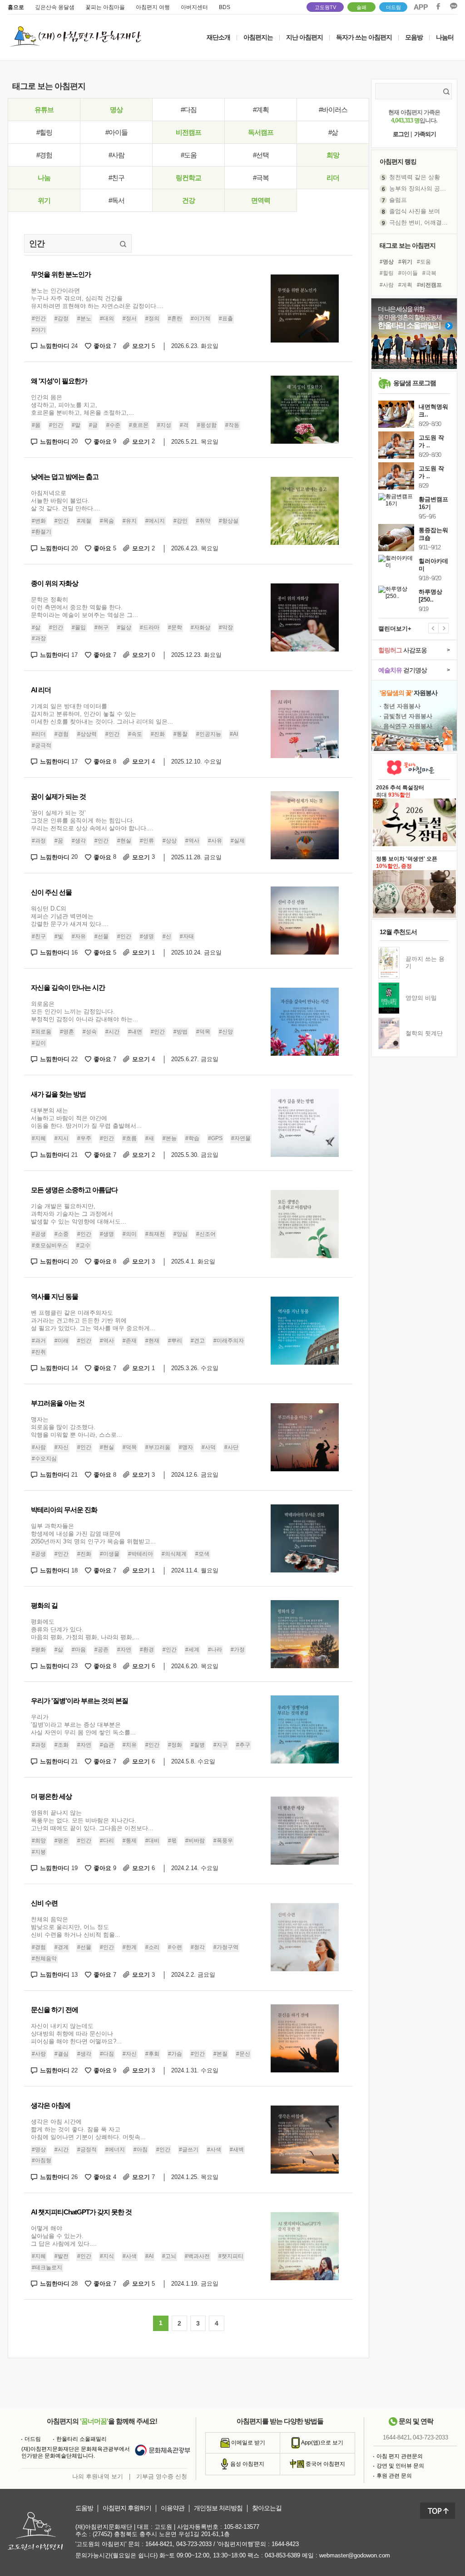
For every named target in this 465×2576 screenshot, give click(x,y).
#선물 (101, 936)
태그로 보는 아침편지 (408, 245)
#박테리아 (141, 1554)
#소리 (152, 1947)
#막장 (226, 627)
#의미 (130, 1234)
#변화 (39, 521)
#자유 (79, 936)
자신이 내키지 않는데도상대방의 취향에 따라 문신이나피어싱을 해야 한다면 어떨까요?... (76, 2034)
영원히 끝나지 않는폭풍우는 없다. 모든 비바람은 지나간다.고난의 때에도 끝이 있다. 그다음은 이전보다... (92, 1820)
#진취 (39, 1352)
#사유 (215, 841)
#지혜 (39, 1138)
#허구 (101, 627)
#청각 (198, 1947)
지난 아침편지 (304, 37)
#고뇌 (169, 2256)
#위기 (405, 262)
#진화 (158, 734)
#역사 (192, 841)
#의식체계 (174, 1554)
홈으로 (16, 7)
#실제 (238, 841)
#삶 (333, 132)
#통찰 (181, 734)
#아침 (141, 2150)
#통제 (130, 1841)
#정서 (130, 318)
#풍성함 (207, 425)
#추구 (243, 1745)
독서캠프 (261, 132)
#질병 (198, 1745)
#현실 (124, 841)
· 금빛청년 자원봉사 (406, 716)
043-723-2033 (430, 2437)
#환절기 (42, 532)
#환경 (147, 1650)
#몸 (36, 425)
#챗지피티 (231, 2256)
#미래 (62, 1341)
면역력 (261, 200)
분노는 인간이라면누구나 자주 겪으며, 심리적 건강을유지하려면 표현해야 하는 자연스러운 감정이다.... (97, 298)
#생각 (79, 841)
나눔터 (445, 37)
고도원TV (325, 7)
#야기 (39, 330)
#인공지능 (209, 734)
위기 (44, 200)
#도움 (189, 155)
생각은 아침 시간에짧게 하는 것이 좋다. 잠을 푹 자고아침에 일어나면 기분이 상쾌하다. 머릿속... (88, 2129)
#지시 (62, 1138)
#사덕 (209, 1447)
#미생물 (110, 1554)
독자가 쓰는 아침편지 (364, 37)
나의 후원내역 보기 (98, 2476)
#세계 (192, 1650)
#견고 (198, 1341)
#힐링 (44, 132)
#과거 (39, 1341)
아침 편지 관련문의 (400, 2456)
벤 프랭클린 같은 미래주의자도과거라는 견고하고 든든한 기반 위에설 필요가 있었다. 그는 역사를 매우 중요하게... (93, 1320)
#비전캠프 (429, 285)
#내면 (135, 1032)
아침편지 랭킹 (398, 162)
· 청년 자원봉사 (400, 706)
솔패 (361, 7)
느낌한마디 (59, 346)
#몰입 (79, 627)
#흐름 (130, 1138)
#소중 (62, 1234)
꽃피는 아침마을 (105, 7)
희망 (333, 155)
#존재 (130, 1341)
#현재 (152, 1341)
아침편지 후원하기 (127, 2508)
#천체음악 (44, 1959)
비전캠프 (188, 132)
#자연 (124, 1650)
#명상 (39, 2150)
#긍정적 (87, 2150)
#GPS (215, 1138)
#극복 (261, 178)
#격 (184, 425)
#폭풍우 (223, 1841)
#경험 (44, 155)
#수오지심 (44, 1459)
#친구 (116, 178)
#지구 (220, 1745)
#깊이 (39, 1043)
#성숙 (90, 1032)
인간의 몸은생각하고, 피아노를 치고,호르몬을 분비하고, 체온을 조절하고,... (82, 405)
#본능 (170, 1138)
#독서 (116, 200)
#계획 (261, 110)
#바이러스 (333, 110)
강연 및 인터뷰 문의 (400, 2466)
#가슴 (175, 2054)
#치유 (130, 1745)
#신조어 (206, 1234)
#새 (150, 1138)
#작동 (232, 425)
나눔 (44, 178)
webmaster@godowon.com (355, 2555)
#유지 (130, 521)
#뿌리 (175, 1341)
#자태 (187, 936)
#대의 (107, 318)
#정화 (175, 1745)
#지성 (164, 425)
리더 (333, 178)
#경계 (62, 1947)
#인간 (39, 318)
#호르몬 (139, 425)
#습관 (107, 1745)
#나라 (215, 1650)
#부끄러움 (158, 1447)
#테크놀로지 (47, 2267)
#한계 (130, 1947)
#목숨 (107, 521)
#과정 (39, 841)
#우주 (84, 1138)
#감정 (62, 318)
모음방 (414, 37)
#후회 (152, 2054)
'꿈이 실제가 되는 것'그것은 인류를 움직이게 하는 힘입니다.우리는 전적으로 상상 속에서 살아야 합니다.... (92, 820)
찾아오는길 (267, 2508)
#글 (93, 425)
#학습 (192, 1138)
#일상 (124, 627)
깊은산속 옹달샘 (55, 7)
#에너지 (115, 2150)
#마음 (79, 1650)
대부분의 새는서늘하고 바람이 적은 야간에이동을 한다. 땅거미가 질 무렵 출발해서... (86, 1118)
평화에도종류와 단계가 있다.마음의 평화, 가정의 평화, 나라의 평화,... (85, 1629)
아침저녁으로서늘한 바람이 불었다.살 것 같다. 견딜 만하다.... (66, 501)
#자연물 (241, 1138)
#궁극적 (42, 745)
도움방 (84, 2508)
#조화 (62, 1745)
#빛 (59, 936)
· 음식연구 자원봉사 (406, 726)
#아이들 (116, 132)
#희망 (39, 1841)
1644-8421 (396, 2437)
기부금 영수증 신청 (162, 2476)
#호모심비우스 (50, 1245)
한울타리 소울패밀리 (82, 2439)
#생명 (147, 936)
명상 (116, 110)
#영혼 (67, 1032)
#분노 (84, 318)
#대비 (152, 1841)
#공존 (101, 1650)
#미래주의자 (229, 1341)
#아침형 (42, 2160)
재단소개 (218, 37)
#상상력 (87, 734)
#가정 (238, 1650)
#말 (76, 425)
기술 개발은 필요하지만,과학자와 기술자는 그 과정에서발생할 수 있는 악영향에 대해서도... (79, 1214)
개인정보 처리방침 (218, 2508)
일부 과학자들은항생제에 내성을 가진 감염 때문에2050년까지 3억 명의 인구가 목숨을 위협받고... (93, 1534)
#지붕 (39, 1852)
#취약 (203, 521)
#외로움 (42, 1032)
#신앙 (226, 1032)
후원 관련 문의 (394, 2476)
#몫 (172, 1841)
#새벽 (237, 2150)
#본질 (220, 2054)
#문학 (175, 627)
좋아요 (105, 346)
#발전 (62, 2256)
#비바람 (195, 1841)
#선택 (261, 155)
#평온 (62, 1841)
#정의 (152, 318)
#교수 (83, 1245)
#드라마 (150, 627)
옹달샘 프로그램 (415, 383)
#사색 (214, 2150)
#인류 (147, 841)
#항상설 (229, 521)
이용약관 (173, 2508)
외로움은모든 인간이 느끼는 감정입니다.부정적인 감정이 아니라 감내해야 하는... (84, 1011)
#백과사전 (197, 2256)
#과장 (39, 639)
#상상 (170, 841)
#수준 (113, 425)
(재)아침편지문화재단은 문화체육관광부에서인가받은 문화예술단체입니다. (76, 2453)
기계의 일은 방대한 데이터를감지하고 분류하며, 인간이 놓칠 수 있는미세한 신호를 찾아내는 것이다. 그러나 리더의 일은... (102, 714)
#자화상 (200, 627)
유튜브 (44, 110)
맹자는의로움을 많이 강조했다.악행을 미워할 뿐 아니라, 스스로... (77, 1427)
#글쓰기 (189, 2150)
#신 (167, 936)
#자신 (62, 1447)
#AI (234, 734)
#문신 (243, 2054)
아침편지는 (258, 37)
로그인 (401, 134)
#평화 (39, 1650)
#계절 (84, 521)
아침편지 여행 (153, 7)
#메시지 (155, 521)
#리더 (39, 734)
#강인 (181, 521)
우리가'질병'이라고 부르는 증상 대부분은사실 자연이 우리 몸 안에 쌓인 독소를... (83, 1725)
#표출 (226, 318)
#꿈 (59, 841)
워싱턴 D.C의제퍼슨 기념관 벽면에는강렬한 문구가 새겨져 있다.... (70, 916)
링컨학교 (188, 178)
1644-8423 (285, 2544)
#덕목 (203, 1032)
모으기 (143, 346)
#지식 (107, 2256)
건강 (188, 200)
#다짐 (189, 110)
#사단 (231, 1447)
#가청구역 (226, 1947)
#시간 (112, 1032)
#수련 (175, 1947)
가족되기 (425, 134)
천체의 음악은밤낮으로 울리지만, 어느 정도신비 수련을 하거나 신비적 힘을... (76, 1927)
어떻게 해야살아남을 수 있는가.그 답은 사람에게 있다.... (64, 2236)
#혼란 (175, 318)
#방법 (181, 1032)
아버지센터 (194, 7)
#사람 (116, 155)
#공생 (39, 1234)
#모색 (202, 1554)
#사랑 (39, 2054)
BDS (225, 7)
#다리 (107, 1841)
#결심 (62, 2054)
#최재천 (155, 1234)
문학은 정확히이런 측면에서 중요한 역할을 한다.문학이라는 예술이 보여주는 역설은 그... (84, 607)
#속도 (135, 734)
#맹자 (186, 1447)
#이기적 (200, 318)
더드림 (393, 7)
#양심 (181, 1234)
